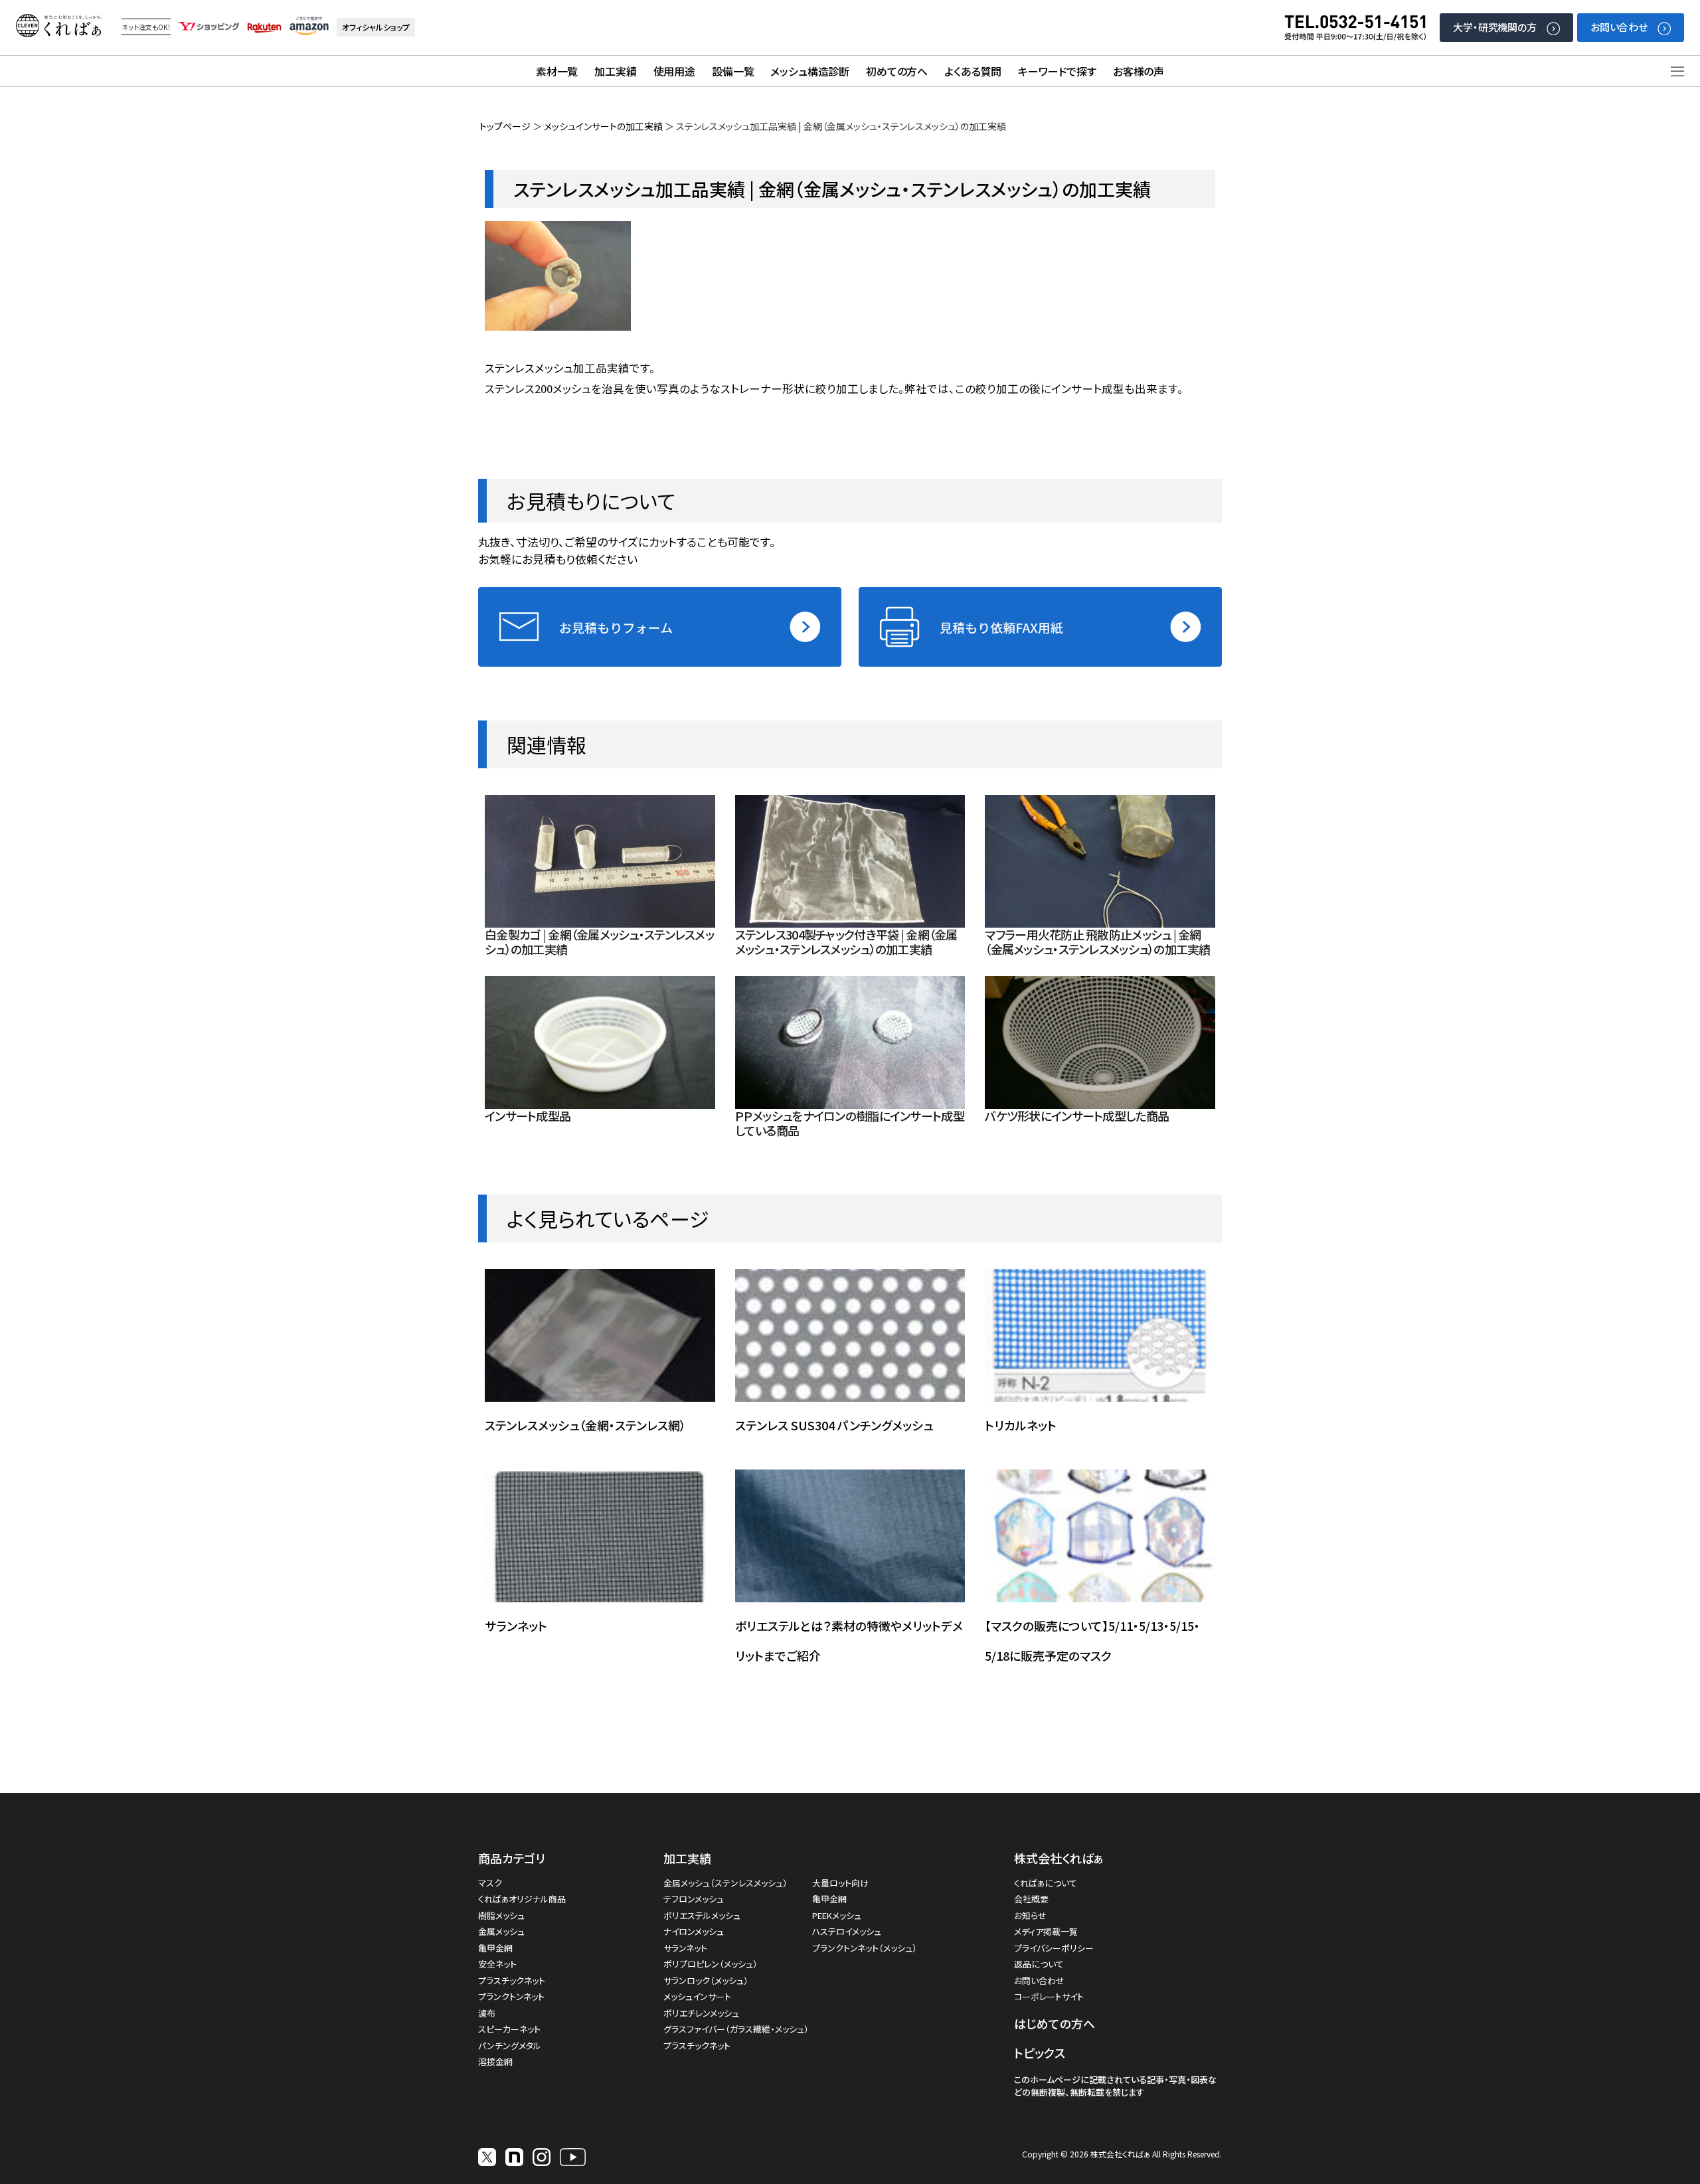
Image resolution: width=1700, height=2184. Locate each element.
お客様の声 (1139, 71)
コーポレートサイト (1049, 1996)
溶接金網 (495, 2061)
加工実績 (615, 71)
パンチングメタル (510, 2046)
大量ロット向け (840, 1883)
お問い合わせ (1619, 27)
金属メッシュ (501, 1931)
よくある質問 (973, 71)
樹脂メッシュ (501, 1915)
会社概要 (1031, 1899)
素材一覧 (557, 71)
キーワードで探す (1057, 71)
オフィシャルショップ (376, 27)
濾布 (487, 2013)
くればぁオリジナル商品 (522, 1899)
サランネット (516, 1626)
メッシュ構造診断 (810, 71)
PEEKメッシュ (837, 1915)
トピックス (1040, 2053)
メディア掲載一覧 (1046, 1931)
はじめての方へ (1055, 2023)
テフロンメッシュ (694, 1899)
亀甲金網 (495, 1948)
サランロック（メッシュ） (706, 1980)
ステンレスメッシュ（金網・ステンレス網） (585, 1425)
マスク (490, 1883)
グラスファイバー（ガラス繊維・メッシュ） (736, 2029)
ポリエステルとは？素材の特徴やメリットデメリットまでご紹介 (849, 1640)
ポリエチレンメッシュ (701, 2013)
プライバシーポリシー (1054, 1948)
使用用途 (674, 71)
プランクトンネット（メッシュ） (865, 1948)
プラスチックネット (512, 1980)
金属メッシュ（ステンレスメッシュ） (725, 1883)
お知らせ (1030, 1915)
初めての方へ (897, 71)
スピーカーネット (509, 2029)
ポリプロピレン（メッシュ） (711, 1964)
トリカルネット (1021, 1425)
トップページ (505, 126)
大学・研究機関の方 (1495, 27)
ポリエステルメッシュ (702, 1915)
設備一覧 (733, 71)
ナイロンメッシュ (694, 1931)
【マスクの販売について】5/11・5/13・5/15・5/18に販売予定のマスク (1092, 1640)
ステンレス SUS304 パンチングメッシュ (834, 1425)
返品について (1039, 1964)
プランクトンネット (511, 1996)
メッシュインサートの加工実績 (603, 126)
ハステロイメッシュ (847, 1931)
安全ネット (497, 1964)
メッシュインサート (697, 1996)
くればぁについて (1046, 1883)
